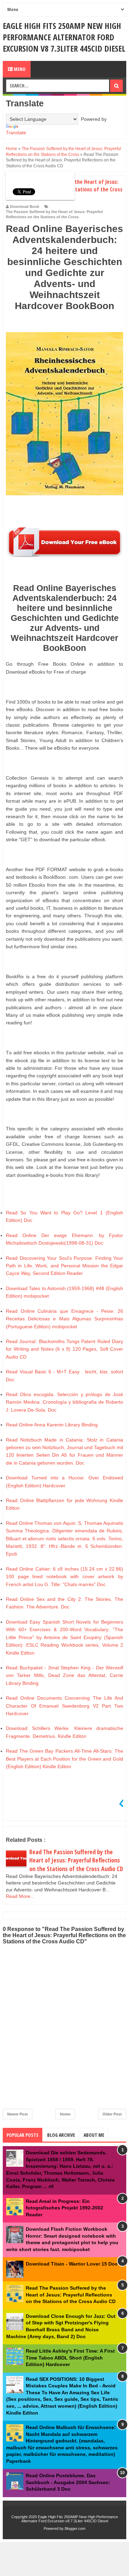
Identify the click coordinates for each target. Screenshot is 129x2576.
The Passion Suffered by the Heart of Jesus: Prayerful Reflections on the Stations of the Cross (54, 214)
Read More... (20, 1896)
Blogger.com (75, 2529)
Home (65, 2114)
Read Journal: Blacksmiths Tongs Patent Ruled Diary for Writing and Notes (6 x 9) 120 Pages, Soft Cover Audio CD (64, 1349)
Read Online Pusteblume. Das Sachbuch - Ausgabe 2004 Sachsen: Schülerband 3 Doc (68, 2482)
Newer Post (18, 2114)
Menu (19, 69)
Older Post (112, 2114)
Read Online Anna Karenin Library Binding (52, 1425)
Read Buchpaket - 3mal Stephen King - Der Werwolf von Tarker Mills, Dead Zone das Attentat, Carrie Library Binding (64, 1675)
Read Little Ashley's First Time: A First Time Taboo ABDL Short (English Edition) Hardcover (70, 2358)
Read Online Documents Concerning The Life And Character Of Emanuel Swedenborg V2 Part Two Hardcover (64, 1706)
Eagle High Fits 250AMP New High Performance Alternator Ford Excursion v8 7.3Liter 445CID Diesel (64, 37)
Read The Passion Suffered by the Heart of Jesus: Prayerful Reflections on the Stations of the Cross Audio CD (76, 1860)
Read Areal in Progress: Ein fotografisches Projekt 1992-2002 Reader (64, 2208)
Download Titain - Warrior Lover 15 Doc (72, 2264)
